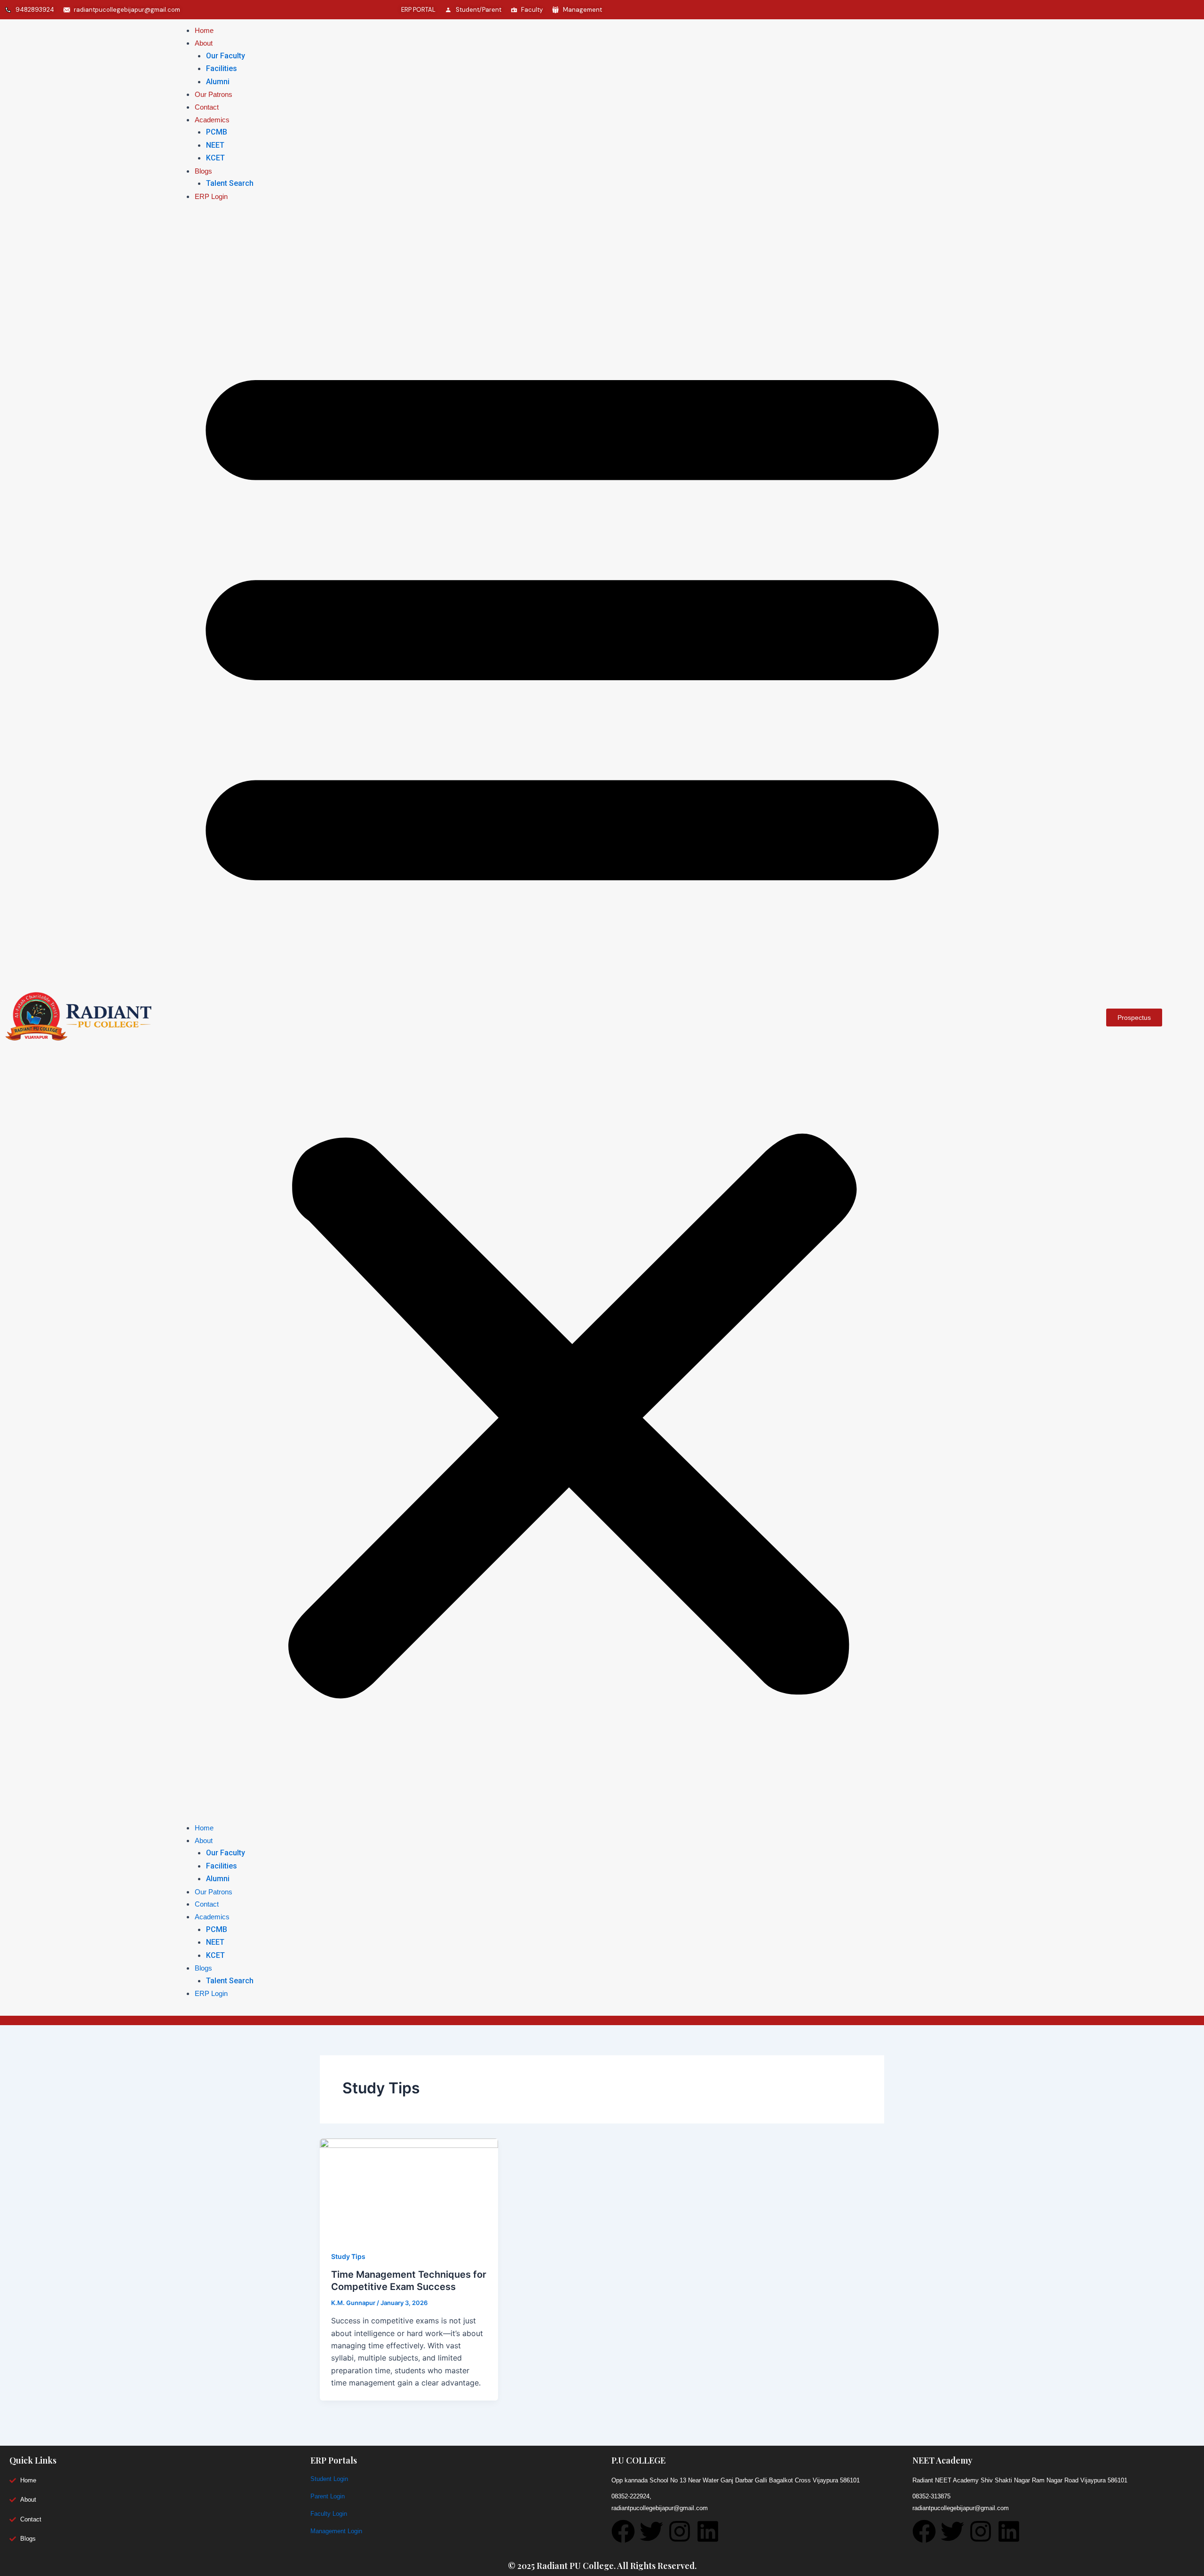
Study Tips (348, 2256)
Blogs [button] (203, 171)
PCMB (217, 132)
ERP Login (211, 196)
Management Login (336, 2531)
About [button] (204, 43)
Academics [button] (212, 120)
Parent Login (328, 2496)
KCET (215, 158)
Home (204, 30)
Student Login (329, 2479)
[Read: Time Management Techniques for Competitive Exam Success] (409, 2188)
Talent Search (230, 183)
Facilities (222, 68)
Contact (207, 107)
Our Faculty (226, 56)
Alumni (218, 82)
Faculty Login (329, 2514)
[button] (572, 1017)
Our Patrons (214, 94)
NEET (215, 145)
